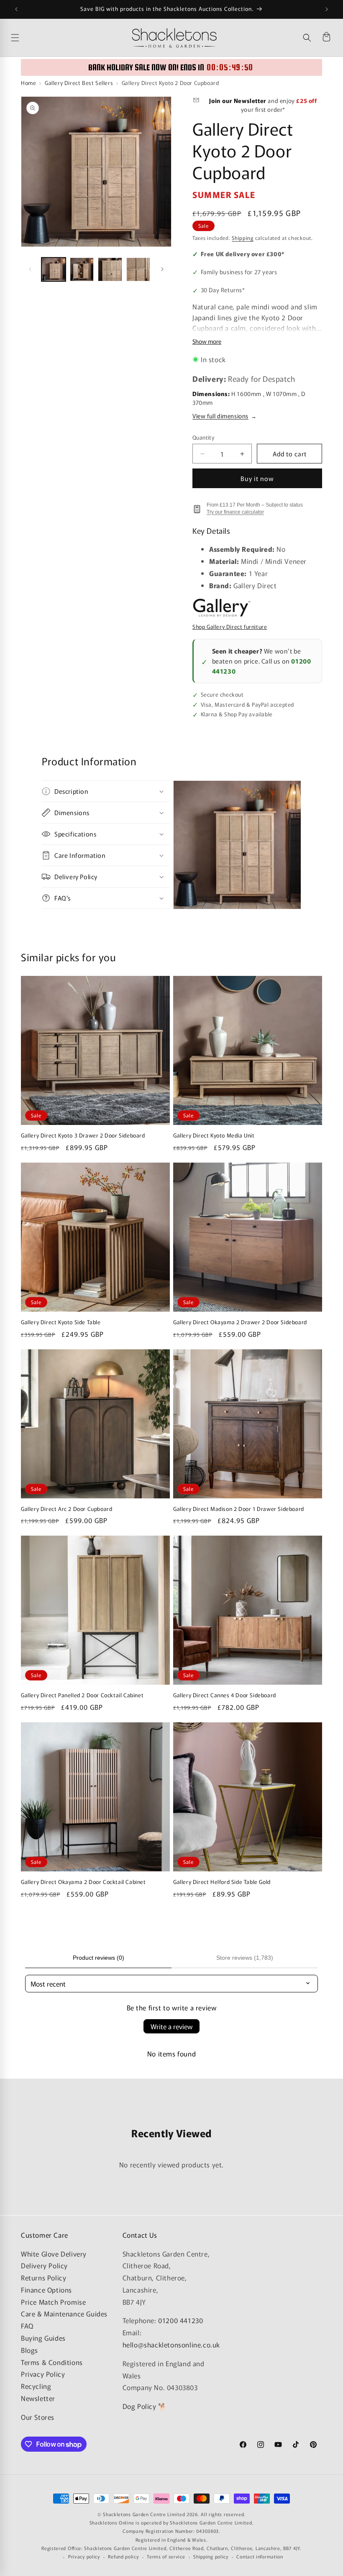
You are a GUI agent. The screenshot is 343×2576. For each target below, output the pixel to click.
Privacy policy (84, 2556)
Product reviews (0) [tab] (99, 1958)
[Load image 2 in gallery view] (82, 270)
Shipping (243, 238)
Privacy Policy (43, 2374)
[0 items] (326, 38)
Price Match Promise (53, 2302)
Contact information (260, 2556)
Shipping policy (211, 2556)
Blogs (29, 2350)
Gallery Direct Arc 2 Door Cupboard (67, 1509)
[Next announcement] (327, 9)
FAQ (27, 2326)
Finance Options (46, 2290)
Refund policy (123, 2556)
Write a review (171, 2026)
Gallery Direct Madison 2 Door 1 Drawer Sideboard (239, 1509)
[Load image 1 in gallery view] (54, 270)
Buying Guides (43, 2338)
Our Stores (38, 2417)
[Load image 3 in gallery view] (110, 270)
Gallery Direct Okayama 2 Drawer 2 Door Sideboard (240, 1322)
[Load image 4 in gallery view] (138, 270)
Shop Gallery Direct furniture (230, 627)
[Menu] (69, 38)
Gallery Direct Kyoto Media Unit (214, 1136)
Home (28, 83)
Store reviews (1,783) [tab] (245, 1958)
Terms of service (166, 2556)
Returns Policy (44, 2277)
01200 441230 (180, 2320)
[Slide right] (162, 269)
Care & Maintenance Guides (64, 2314)
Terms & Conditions (52, 2362)
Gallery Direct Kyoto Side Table (61, 1322)
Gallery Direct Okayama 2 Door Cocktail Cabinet (83, 1882)
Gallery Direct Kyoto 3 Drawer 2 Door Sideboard (83, 1136)
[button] (307, 38)
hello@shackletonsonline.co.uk (171, 2344)
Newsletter (38, 2398)
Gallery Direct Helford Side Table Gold (222, 1882)
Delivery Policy (44, 2265)
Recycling (36, 2386)
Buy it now (257, 478)
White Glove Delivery (54, 2254)
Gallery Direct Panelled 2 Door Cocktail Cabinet (82, 1695)
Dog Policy (140, 2406)
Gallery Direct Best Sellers (79, 83)
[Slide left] (30, 269)
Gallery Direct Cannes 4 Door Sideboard (225, 1695)
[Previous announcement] (16, 9)
